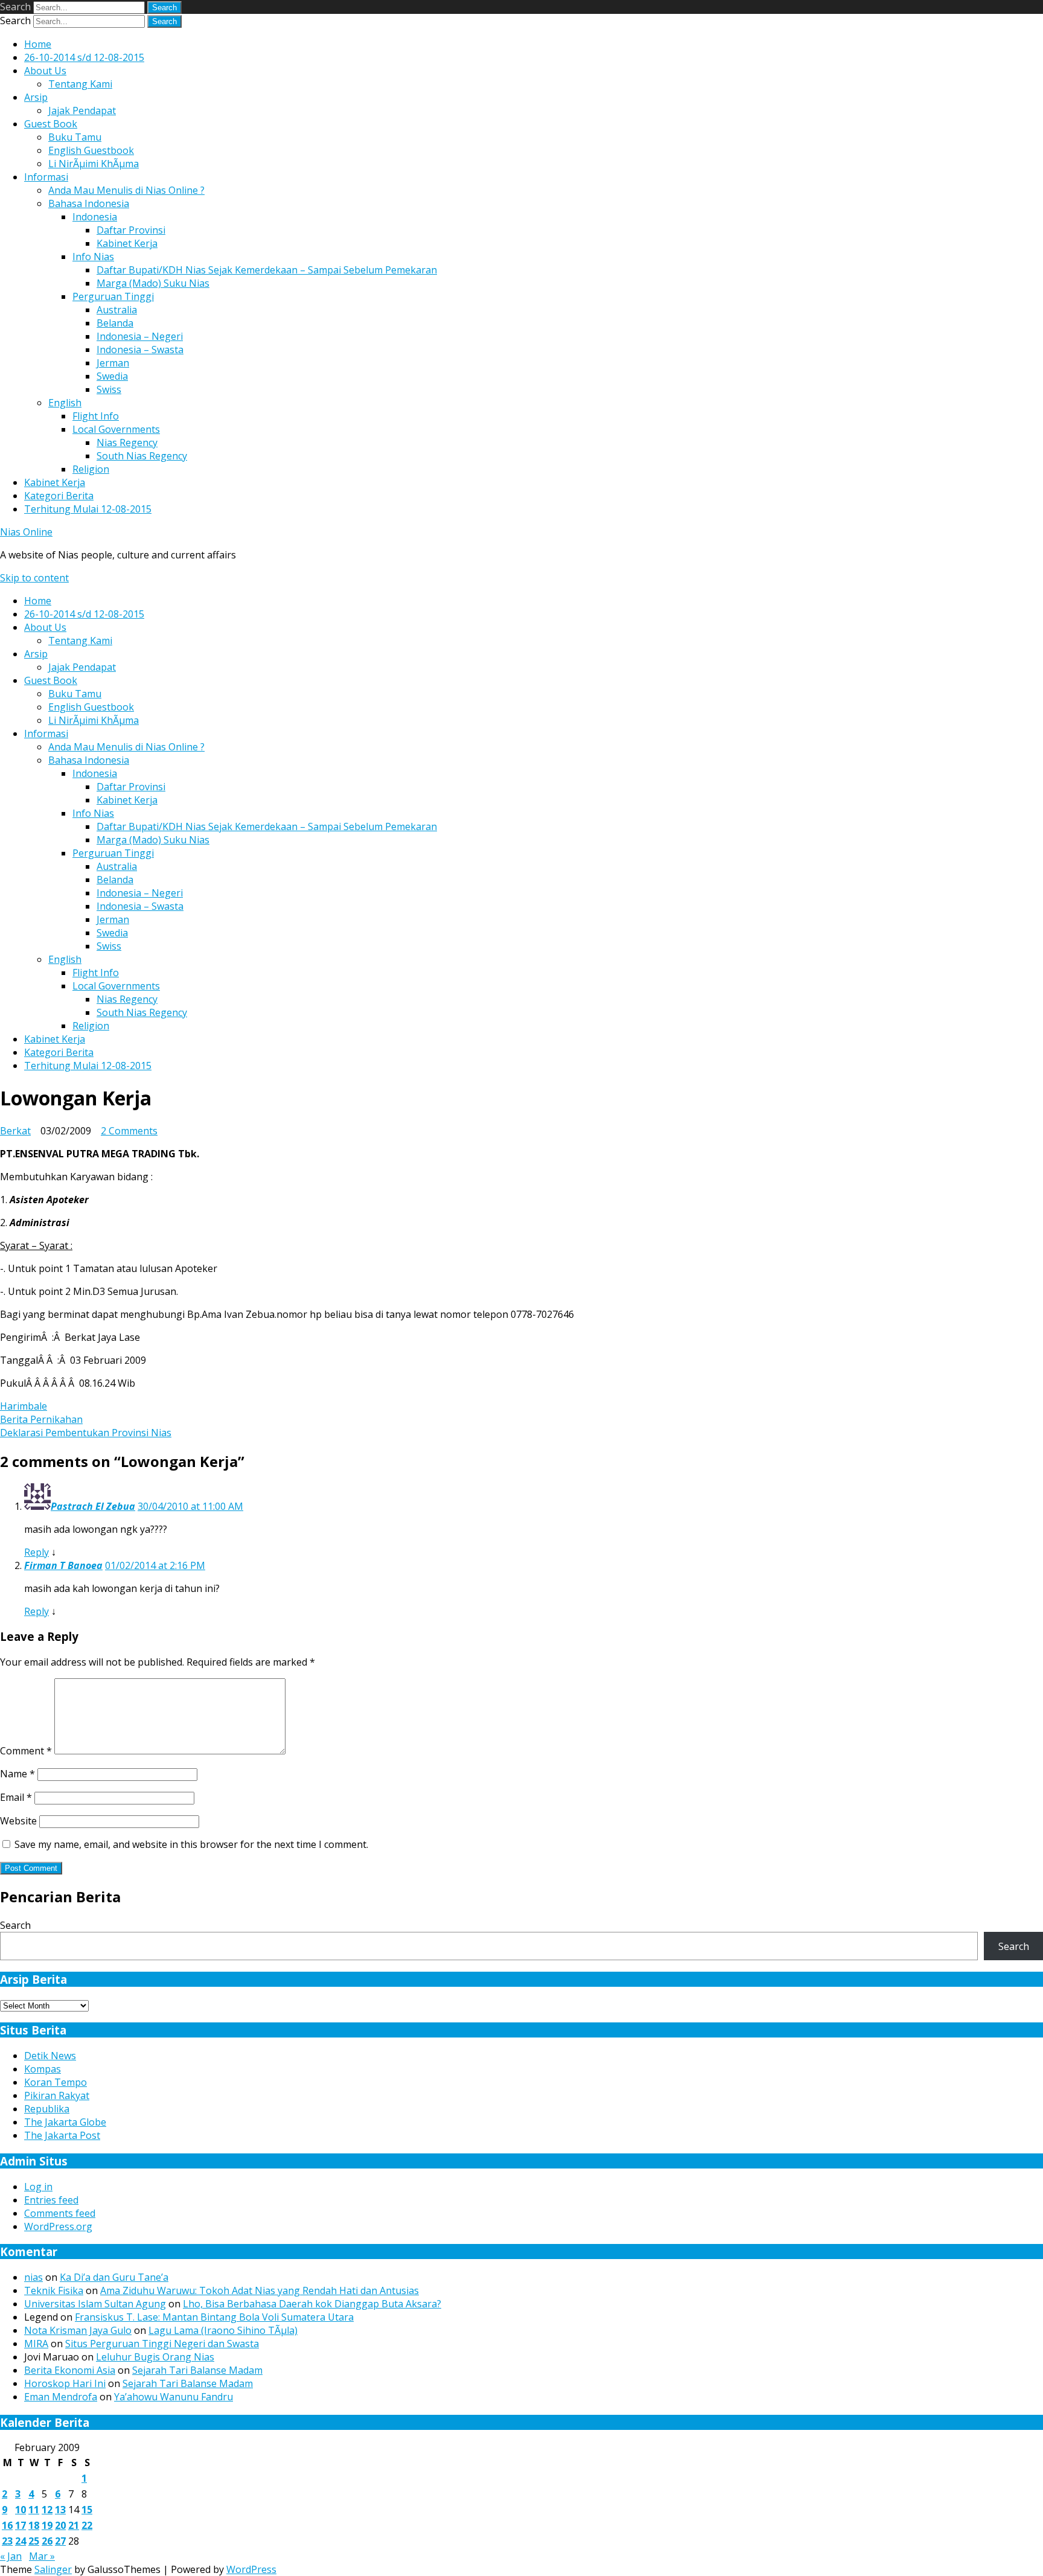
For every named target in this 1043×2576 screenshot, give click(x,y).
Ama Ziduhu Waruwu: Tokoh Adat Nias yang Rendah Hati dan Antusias (260, 2290)
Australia (117, 310)
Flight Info (96, 416)
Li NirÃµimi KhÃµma (94, 164)
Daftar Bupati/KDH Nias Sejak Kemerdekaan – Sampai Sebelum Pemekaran (267, 270)
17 (21, 2525)
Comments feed (60, 2213)
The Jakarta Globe (65, 2122)
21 (74, 2525)
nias (33, 2277)
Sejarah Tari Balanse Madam (197, 2370)
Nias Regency (127, 443)
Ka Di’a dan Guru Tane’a (114, 2277)
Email (16, 1797)
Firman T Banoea (63, 1565)
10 (21, 2510)
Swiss (109, 389)
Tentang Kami (80, 84)
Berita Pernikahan (41, 1419)
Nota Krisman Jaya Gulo (78, 2330)
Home (38, 44)
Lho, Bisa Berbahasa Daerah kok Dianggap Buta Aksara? (312, 2304)
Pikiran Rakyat (57, 2095)
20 (60, 2525)
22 (87, 2525)
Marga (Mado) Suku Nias (153, 283)
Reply (37, 1552)
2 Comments (129, 1131)
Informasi (46, 177)
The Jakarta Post (62, 2135)
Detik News (50, 2056)
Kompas (43, 2069)
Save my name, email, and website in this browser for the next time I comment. (191, 1844)
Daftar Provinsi (131, 230)
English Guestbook (91, 150)
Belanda (115, 323)
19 (47, 2525)
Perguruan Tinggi (113, 296)
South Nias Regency (142, 456)
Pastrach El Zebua (93, 1506)
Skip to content (34, 578)
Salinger (53, 2569)
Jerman (113, 363)
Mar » (42, 2556)
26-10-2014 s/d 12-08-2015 (84, 57)
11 (34, 2510)
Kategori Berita (59, 496)
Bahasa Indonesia (89, 203)
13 (60, 2510)
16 (7, 2525)
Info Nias (93, 257)
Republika (47, 2109)
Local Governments (116, 429)
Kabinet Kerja (127, 243)
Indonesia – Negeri (140, 336)
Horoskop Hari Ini (65, 2383)
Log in (38, 2187)
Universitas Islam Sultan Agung (95, 2304)
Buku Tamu (75, 137)
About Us (45, 71)
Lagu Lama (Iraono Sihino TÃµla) (223, 2330)
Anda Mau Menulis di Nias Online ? (126, 190)
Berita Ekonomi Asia (70, 2370)
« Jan (11, 2556)
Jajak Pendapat (82, 110)
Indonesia (95, 217)
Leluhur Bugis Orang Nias (155, 2357)
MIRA (36, 2344)
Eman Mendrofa (61, 2397)
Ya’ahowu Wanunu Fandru (174, 2397)
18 (34, 2525)
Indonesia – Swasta (140, 350)
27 (60, 2541)
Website (18, 1821)
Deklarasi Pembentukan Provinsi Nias (86, 1433)
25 (34, 2541)
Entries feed (51, 2200)
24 (21, 2541)
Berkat (15, 1131)
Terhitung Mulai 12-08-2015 (88, 509)
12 (47, 2510)
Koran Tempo (56, 2082)
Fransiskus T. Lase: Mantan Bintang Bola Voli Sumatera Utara (214, 2317)
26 (47, 2541)
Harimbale (24, 1406)
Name (18, 1774)
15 (87, 2510)
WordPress (251, 2569)
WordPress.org (58, 2226)
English (65, 403)
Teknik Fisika (54, 2290)
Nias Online (26, 532)
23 (7, 2541)
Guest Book (51, 124)
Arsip (36, 97)
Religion (91, 469)
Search (15, 7)
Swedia (112, 376)
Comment (26, 1751)
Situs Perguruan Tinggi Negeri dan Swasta (162, 2344)
